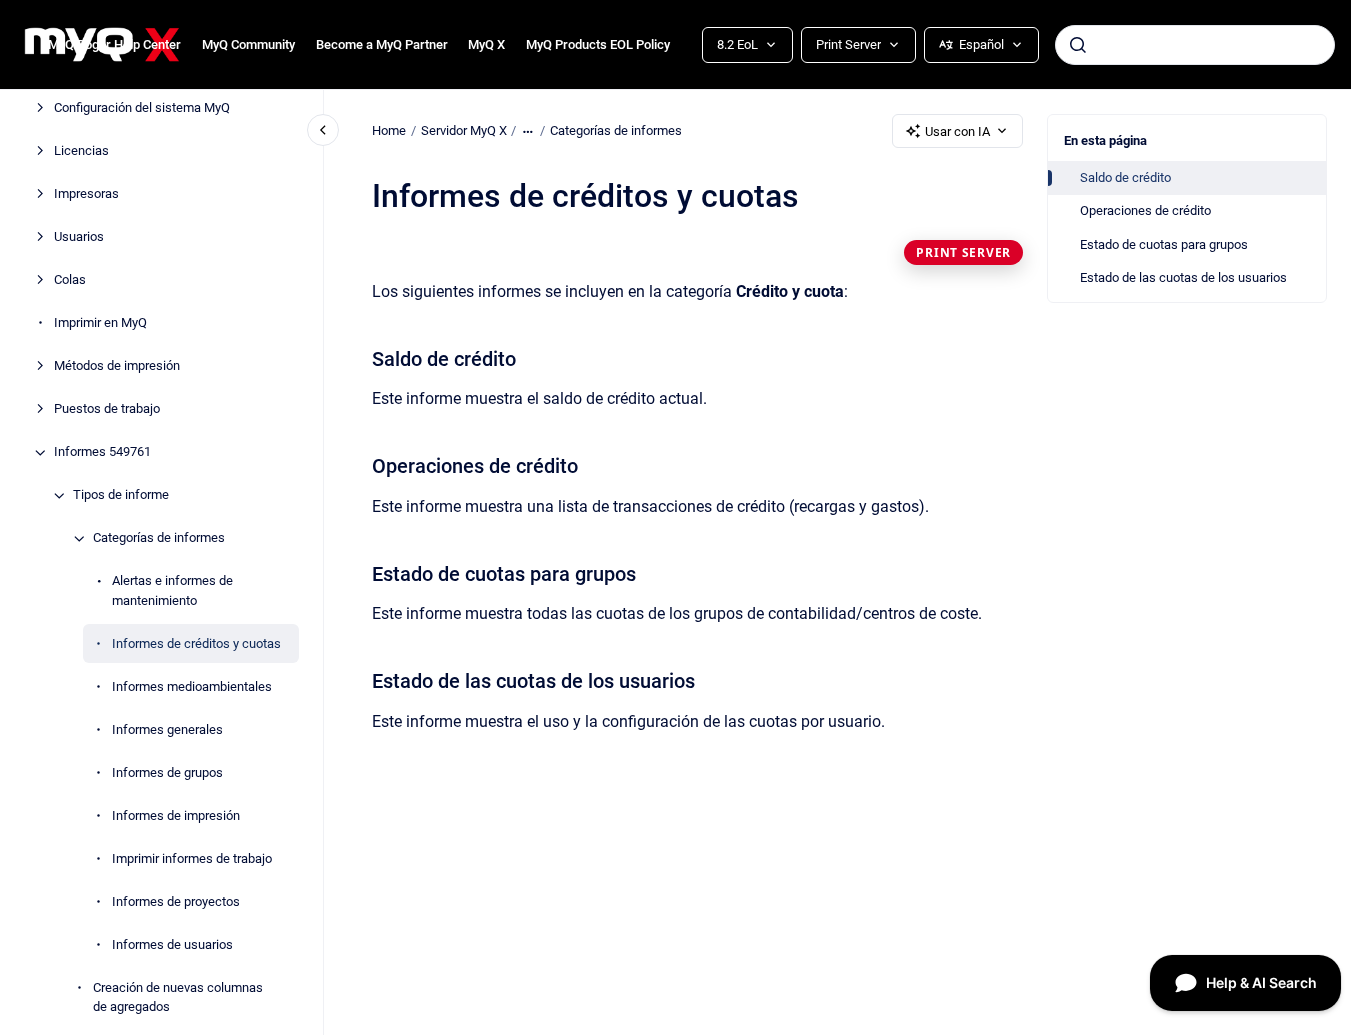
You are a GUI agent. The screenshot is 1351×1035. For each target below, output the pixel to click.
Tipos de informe (121, 495)
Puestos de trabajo (107, 409)
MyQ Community (248, 44)
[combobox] (1195, 45)
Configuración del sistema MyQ (142, 108)
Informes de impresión (176, 815)
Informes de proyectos (176, 901)
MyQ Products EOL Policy (598, 44)
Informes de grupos (167, 772)
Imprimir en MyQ (100, 323)
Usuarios (79, 237)
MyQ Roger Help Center (114, 44)
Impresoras (86, 194)
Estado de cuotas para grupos (1164, 244)
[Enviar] (1078, 45)
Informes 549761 (102, 452)
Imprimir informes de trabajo (192, 858)
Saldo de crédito (1125, 177)
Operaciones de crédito (1145, 210)
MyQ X (486, 44)
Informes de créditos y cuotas (196, 643)
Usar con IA (957, 131)
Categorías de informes (159, 538)
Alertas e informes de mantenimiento (172, 591)
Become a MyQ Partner (382, 44)
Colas (70, 280)
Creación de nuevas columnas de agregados (178, 997)
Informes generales (167, 729)
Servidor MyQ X (464, 130)
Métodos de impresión (117, 366)
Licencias (81, 151)
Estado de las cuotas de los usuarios (1183, 277)
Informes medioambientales (192, 686)
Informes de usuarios (172, 944)
